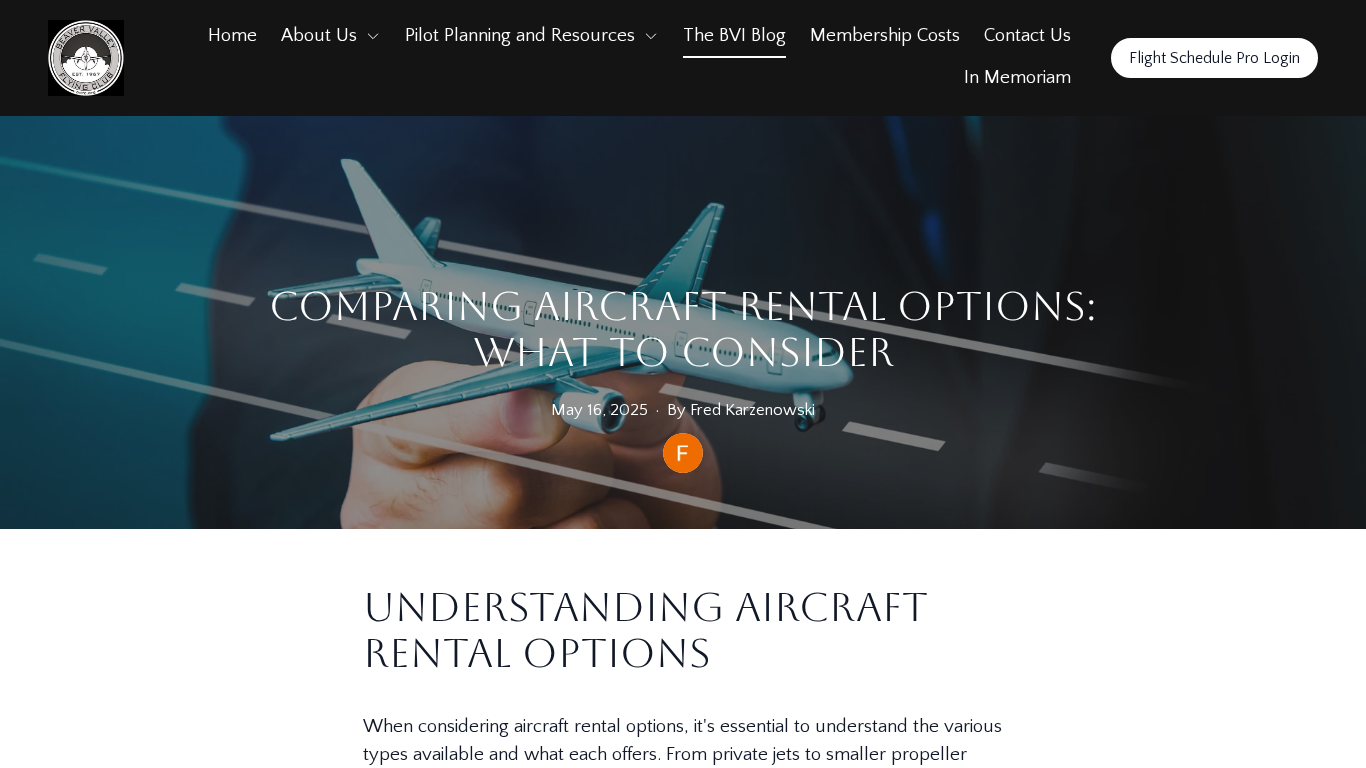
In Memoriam (1017, 77)
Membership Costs (885, 35)
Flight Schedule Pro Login (1214, 58)
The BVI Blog (734, 35)
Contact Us (1027, 35)
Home (232, 35)
